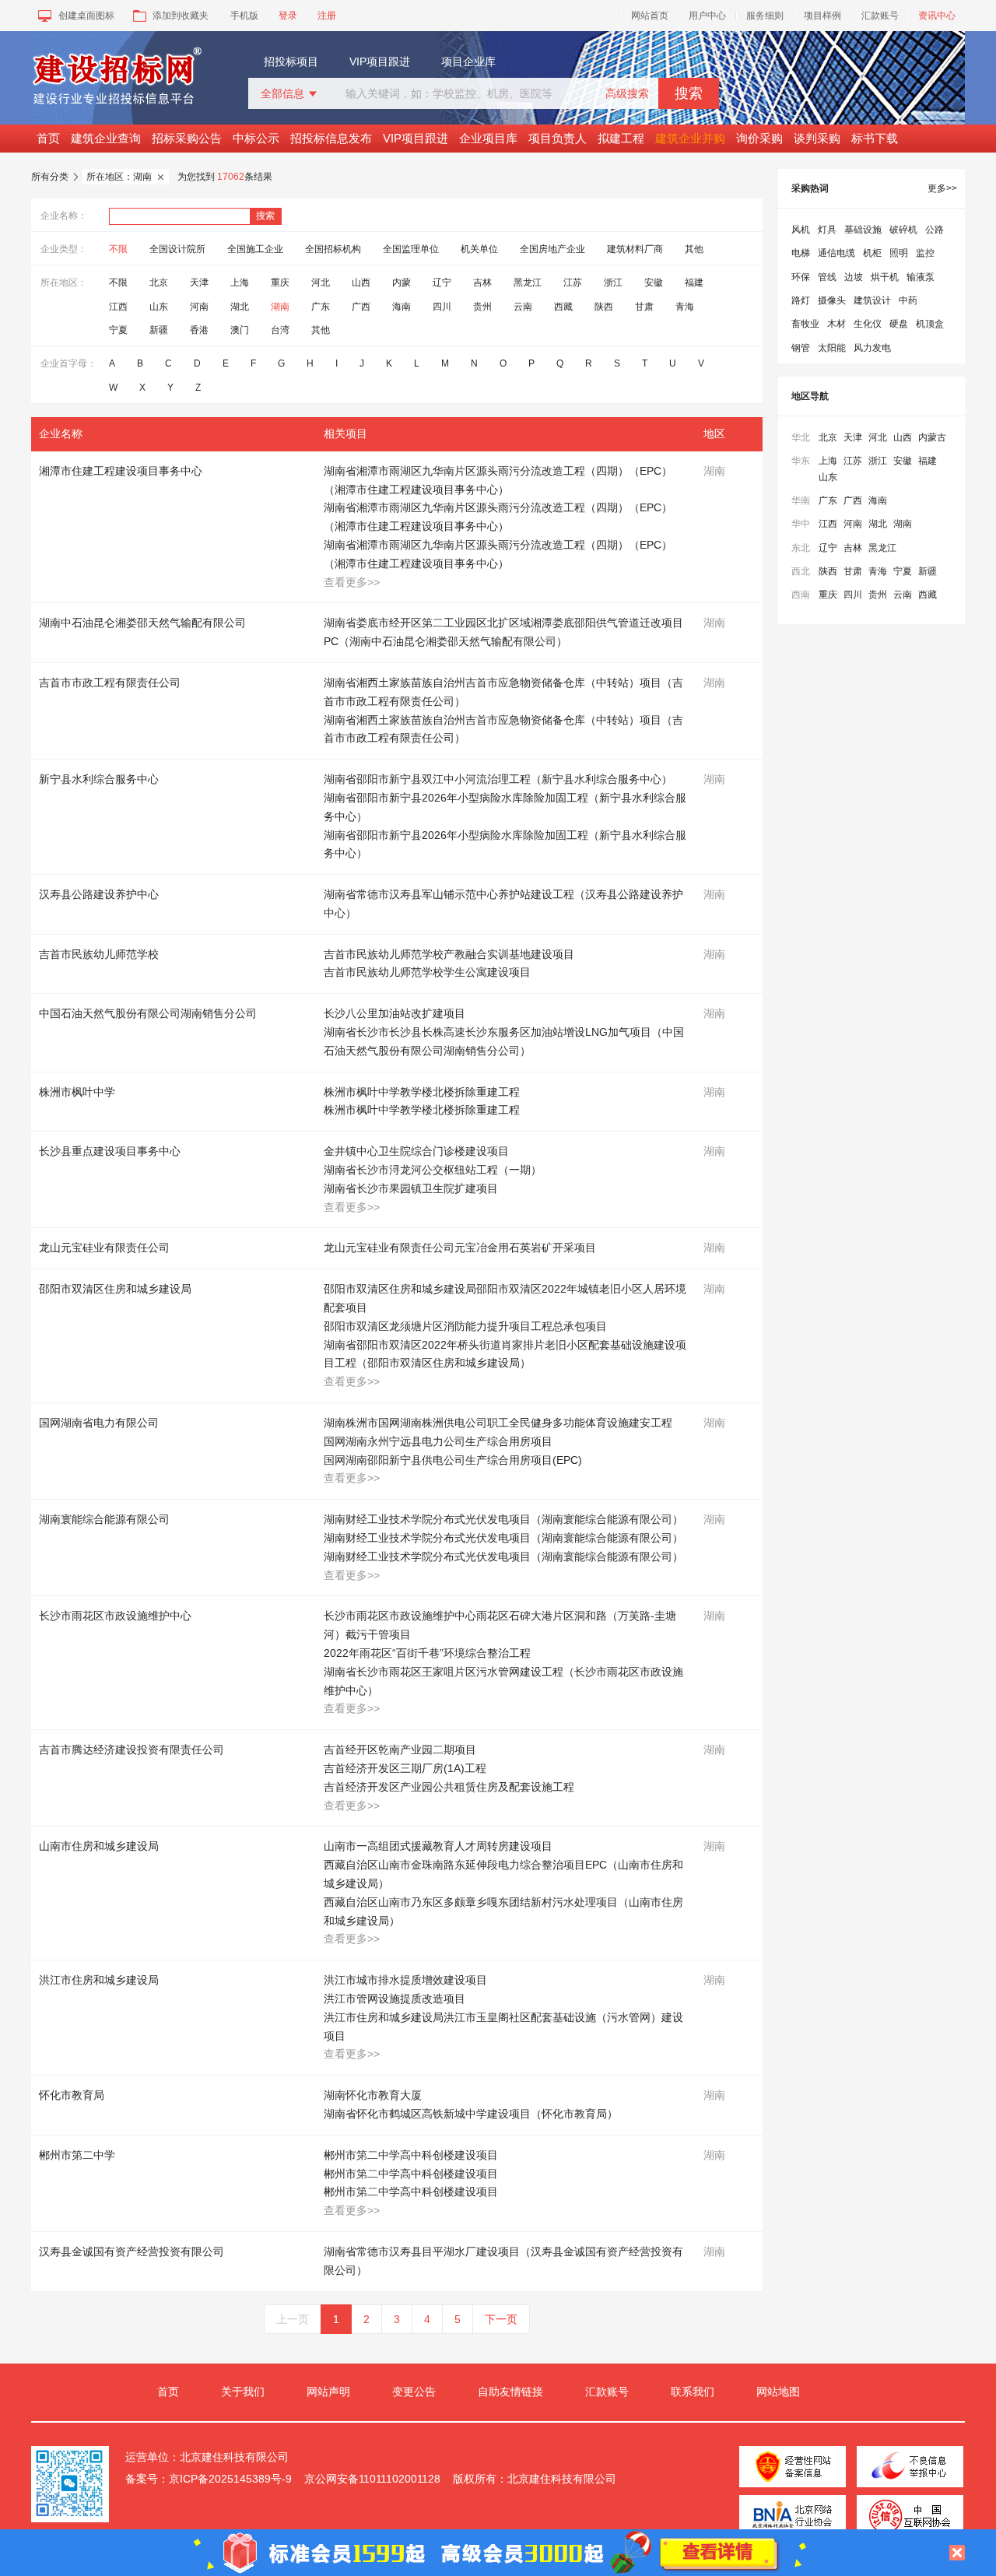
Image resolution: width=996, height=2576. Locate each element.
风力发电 (872, 348)
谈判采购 (817, 138)
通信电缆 (836, 253)
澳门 (240, 330)
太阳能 (832, 348)
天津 (199, 283)
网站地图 (778, 2392)
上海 (240, 283)
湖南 (280, 307)
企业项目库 (488, 138)
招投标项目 (291, 61)
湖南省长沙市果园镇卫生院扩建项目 (411, 1188)
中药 (908, 300)
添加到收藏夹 (181, 16)
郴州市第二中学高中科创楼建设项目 (411, 2155)
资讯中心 (937, 16)
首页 (48, 138)
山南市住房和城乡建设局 (99, 1846)
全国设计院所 (177, 249)
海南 (402, 307)
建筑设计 (872, 300)
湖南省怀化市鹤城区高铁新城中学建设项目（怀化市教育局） (471, 2114)
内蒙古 (932, 437)
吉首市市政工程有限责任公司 (110, 683)
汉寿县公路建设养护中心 (99, 894)
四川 (442, 307)
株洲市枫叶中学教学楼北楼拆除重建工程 (422, 1092)
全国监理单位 (411, 249)
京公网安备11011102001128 (372, 2479)
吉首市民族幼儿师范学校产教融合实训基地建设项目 (449, 954)
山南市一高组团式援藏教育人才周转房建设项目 (438, 1846)
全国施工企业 (255, 249)
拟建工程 (621, 138)
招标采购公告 (187, 138)
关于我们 (243, 2392)
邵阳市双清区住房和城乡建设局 (115, 1289)
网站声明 (328, 2392)
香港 (199, 330)
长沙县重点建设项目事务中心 (110, 1151)
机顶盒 (930, 324)
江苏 (573, 283)
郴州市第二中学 (77, 2155)
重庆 (280, 283)
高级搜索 (627, 93)
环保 (801, 277)
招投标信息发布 (331, 138)
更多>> (942, 188)
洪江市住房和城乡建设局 (99, 1980)
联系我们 (693, 2392)
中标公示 (256, 138)
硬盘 (899, 324)
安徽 (654, 283)
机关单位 (479, 249)
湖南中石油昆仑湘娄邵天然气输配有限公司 (142, 623)
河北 (321, 283)
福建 (694, 283)
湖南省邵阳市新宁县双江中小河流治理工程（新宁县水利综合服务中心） (498, 779)
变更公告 (414, 2392)
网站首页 (650, 16)
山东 (159, 307)
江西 (118, 307)
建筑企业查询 (106, 138)
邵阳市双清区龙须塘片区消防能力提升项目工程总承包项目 (465, 1326)
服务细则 (765, 16)
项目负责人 (558, 138)
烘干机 (885, 277)
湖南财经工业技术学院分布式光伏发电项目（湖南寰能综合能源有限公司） (503, 1519)
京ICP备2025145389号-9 (230, 2479)
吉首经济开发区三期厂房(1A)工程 (405, 1768)
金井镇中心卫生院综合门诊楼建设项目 (416, 1151)
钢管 (801, 348)
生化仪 (868, 324)
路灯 (801, 300)
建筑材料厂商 (635, 249)
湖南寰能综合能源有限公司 (104, 1519)
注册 (327, 16)
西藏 (563, 307)
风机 (801, 230)
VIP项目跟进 (380, 61)
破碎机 (903, 230)
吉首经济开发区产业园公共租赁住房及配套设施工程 (449, 1787)
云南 (523, 307)
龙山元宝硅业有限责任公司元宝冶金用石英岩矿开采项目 (460, 1248)
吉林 (482, 283)
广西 (361, 307)
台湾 (280, 330)
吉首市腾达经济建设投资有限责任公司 (132, 1750)
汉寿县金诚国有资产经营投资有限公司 (132, 2251)
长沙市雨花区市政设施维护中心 (115, 1616)
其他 (694, 249)
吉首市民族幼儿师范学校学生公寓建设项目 (427, 972)
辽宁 (442, 283)
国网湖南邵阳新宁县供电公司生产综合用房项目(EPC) (453, 1460)
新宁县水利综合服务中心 (99, 779)
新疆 (159, 330)
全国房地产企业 (552, 249)
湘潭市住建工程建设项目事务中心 (121, 471)
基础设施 (863, 230)
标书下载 (875, 138)
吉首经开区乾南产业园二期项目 (400, 1750)
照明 (899, 253)
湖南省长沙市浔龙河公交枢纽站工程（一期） (433, 1170)
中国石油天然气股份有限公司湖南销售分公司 (148, 1013)
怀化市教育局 (72, 2095)
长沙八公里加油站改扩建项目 (395, 1013)
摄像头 (832, 300)
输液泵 (921, 277)
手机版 (244, 16)
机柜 (872, 253)
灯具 (827, 230)
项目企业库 (468, 61)
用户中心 (707, 16)
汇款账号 (880, 16)
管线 (827, 277)
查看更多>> (352, 582)
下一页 (501, 2319)
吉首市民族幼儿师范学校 (99, 954)
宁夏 (118, 330)
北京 (159, 283)
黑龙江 (528, 283)
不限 (118, 249)
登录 (288, 16)
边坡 (854, 277)
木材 (836, 324)
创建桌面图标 (86, 16)
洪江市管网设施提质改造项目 (395, 1999)
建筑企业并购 (690, 138)
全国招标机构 (333, 249)
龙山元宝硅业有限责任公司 (104, 1248)
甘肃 (644, 307)
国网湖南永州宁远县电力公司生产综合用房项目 (438, 1441)
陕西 (604, 307)
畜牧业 (805, 324)
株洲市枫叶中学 (77, 1092)
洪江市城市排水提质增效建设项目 (405, 1980)
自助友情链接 (510, 2392)
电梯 (801, 253)
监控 (925, 253)
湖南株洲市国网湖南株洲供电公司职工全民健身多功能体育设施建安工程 (498, 1423)
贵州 (482, 307)
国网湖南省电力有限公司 (99, 1423)
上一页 (293, 2319)
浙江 (613, 283)
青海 (685, 307)
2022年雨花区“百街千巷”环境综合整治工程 (427, 1653)
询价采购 (759, 138)
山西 (361, 283)
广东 (321, 307)
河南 (199, 307)
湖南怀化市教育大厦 (373, 2095)
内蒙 (402, 283)
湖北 (240, 307)
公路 (935, 230)
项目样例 (822, 16)
